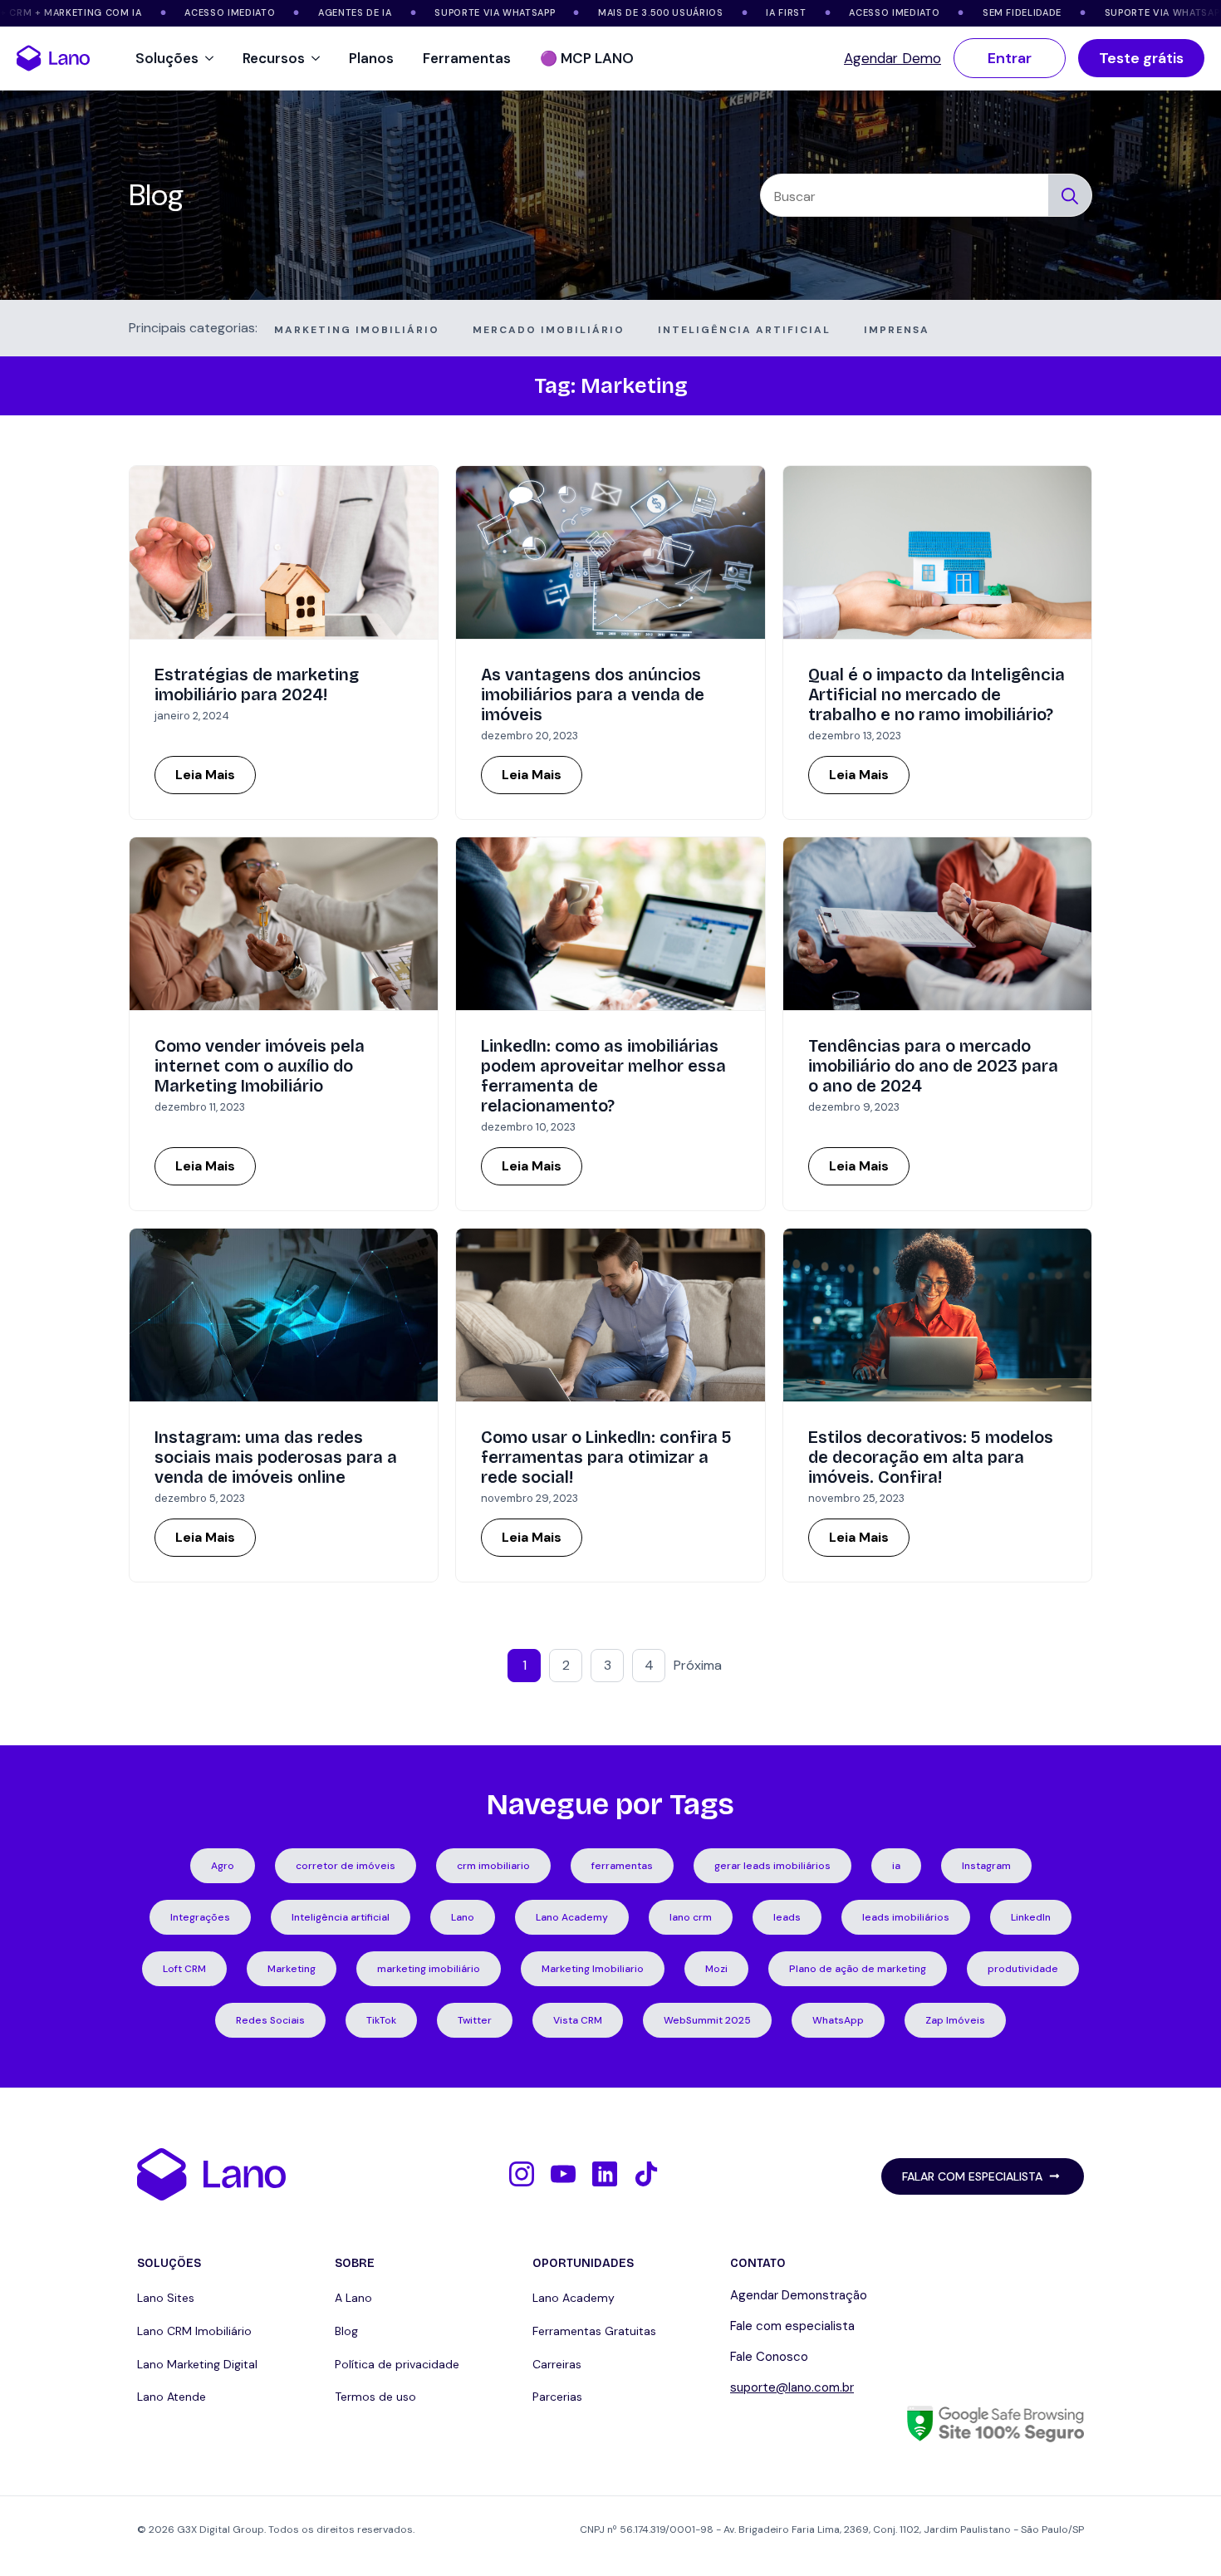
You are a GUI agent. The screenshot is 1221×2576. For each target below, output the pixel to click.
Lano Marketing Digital (197, 2364)
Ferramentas (467, 58)
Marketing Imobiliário (357, 330)
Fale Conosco (769, 2357)
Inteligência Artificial (744, 330)
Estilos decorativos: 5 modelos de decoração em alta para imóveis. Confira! (931, 1457)
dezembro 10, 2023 (528, 1127)
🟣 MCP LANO (587, 58)
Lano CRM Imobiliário (194, 2331)
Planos (371, 58)
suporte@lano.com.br (792, 2387)
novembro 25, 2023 (856, 1498)
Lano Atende (172, 2397)
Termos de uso (375, 2397)
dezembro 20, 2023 (530, 736)
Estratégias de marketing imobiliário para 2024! (257, 684)
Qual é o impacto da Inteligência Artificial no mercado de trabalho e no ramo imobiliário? (937, 694)
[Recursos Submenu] (319, 59)
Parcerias (557, 2397)
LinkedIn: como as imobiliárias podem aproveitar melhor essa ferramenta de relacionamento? (603, 1076)
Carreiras (557, 2364)
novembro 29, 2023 (530, 1498)
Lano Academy (574, 2298)
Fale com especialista (792, 2326)
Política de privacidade (397, 2364)
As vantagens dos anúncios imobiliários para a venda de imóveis (593, 694)
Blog (346, 2331)
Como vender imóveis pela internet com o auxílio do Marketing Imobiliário (260, 1066)
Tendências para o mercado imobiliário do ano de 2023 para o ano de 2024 (933, 1066)
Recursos (274, 58)
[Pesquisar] (1070, 196)
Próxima (698, 1665)
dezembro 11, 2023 (200, 1107)
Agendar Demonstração (799, 2295)
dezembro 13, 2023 (855, 736)
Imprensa (897, 330)
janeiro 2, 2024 (192, 716)
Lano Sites (166, 2298)
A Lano (353, 2298)
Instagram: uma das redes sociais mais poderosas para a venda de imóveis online (276, 1457)
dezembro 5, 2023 (200, 1498)
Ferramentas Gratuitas (594, 2331)
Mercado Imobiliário (549, 330)
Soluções (167, 58)
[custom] (522, 2174)
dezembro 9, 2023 (854, 1107)
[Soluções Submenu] (212, 59)
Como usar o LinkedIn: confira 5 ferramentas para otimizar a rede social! (606, 1457)
